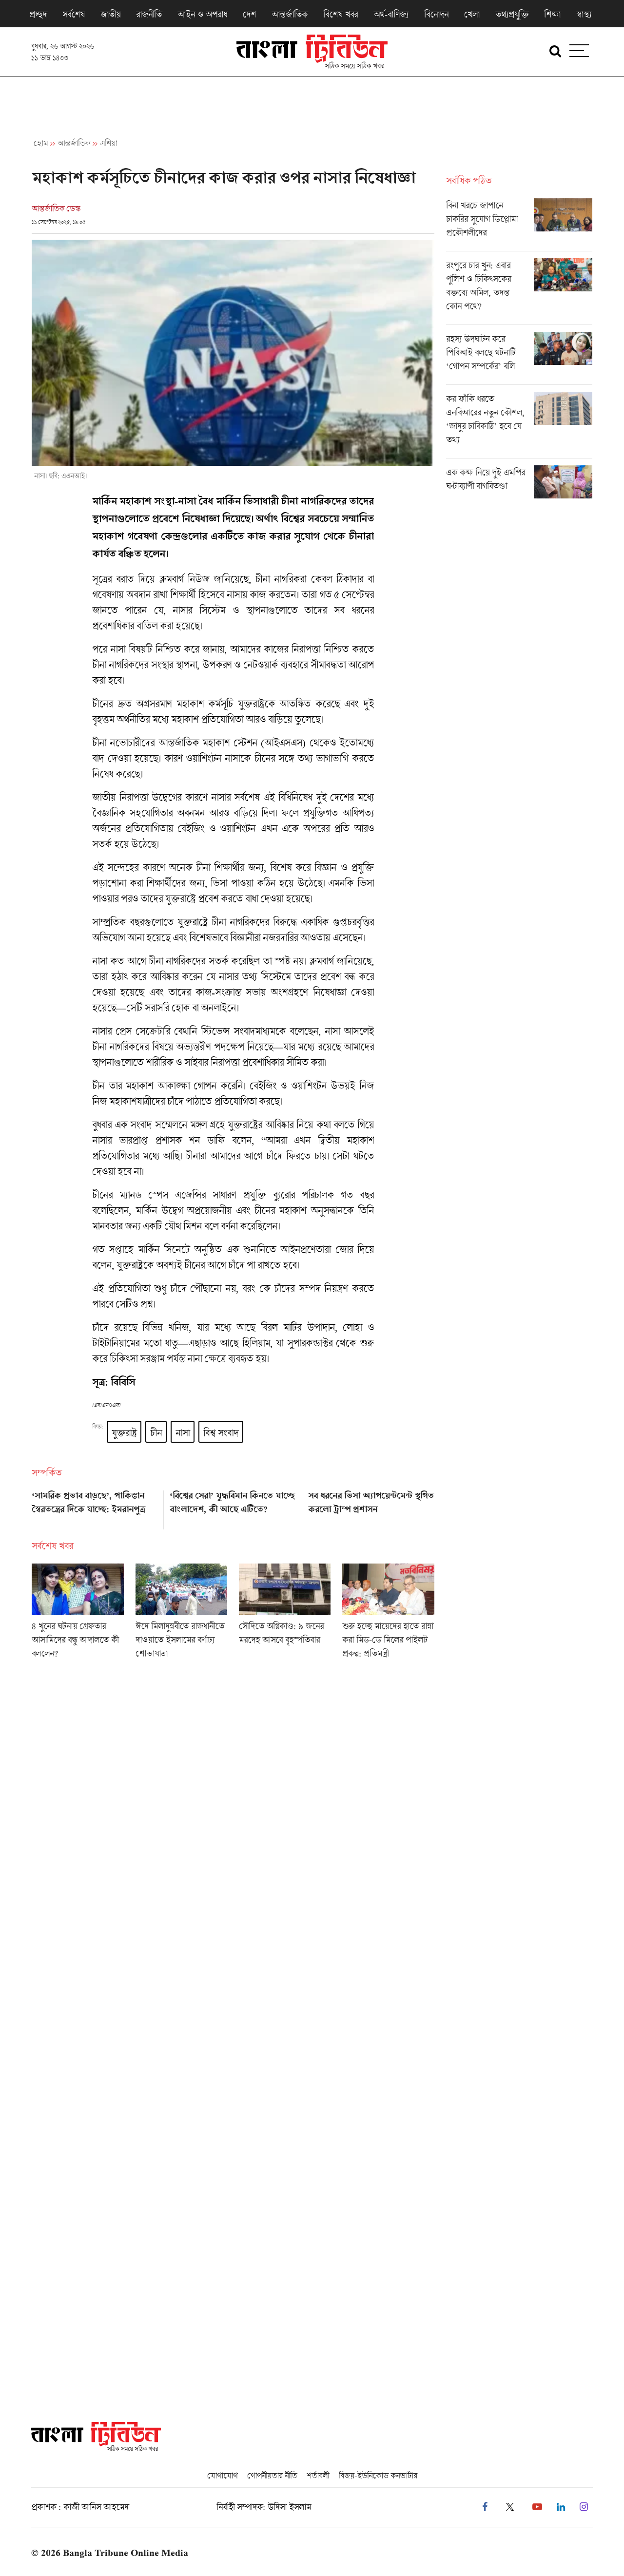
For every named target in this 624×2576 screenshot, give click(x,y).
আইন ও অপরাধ (202, 14)
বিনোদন (436, 14)
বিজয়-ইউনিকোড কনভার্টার (378, 2475)
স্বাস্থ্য (584, 14)
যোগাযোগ (222, 2475)
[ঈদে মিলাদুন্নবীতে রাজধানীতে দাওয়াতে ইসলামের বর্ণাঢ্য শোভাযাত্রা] (181, 1614)
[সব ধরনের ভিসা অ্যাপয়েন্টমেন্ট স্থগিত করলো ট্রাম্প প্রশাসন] (371, 1507)
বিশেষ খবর (341, 14)
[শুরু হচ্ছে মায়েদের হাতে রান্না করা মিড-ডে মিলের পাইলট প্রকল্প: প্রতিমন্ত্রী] (388, 1614)
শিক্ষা (552, 14)
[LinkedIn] (561, 2507)
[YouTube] (537, 2507)
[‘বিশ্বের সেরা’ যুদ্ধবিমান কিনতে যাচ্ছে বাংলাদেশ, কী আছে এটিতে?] (233, 1507)
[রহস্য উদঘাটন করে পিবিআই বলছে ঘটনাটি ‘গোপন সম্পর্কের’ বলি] (519, 358)
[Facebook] (485, 2507)
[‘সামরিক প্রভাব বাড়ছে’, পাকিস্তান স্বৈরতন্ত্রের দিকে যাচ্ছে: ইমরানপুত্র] (95, 1507)
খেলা (472, 14)
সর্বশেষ (74, 14)
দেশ (249, 14)
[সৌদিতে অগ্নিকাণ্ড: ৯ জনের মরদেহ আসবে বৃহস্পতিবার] (285, 1614)
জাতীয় (110, 14)
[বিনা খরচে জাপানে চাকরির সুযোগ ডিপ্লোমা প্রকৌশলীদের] (519, 225)
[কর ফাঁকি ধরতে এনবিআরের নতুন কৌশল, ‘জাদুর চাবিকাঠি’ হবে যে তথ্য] (519, 425)
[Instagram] (584, 2507)
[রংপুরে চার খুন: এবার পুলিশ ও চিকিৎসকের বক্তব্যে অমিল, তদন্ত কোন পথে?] (519, 291)
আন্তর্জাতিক (290, 14)
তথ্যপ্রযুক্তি (512, 14)
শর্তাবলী (318, 2475)
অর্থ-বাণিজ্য (391, 14)
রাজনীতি (149, 14)
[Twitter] (510, 2507)
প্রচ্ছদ (38, 14)
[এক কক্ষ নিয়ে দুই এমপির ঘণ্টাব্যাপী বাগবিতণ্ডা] (519, 482)
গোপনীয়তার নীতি (272, 2475)
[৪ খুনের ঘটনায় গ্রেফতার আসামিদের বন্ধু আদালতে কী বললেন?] (78, 1614)
